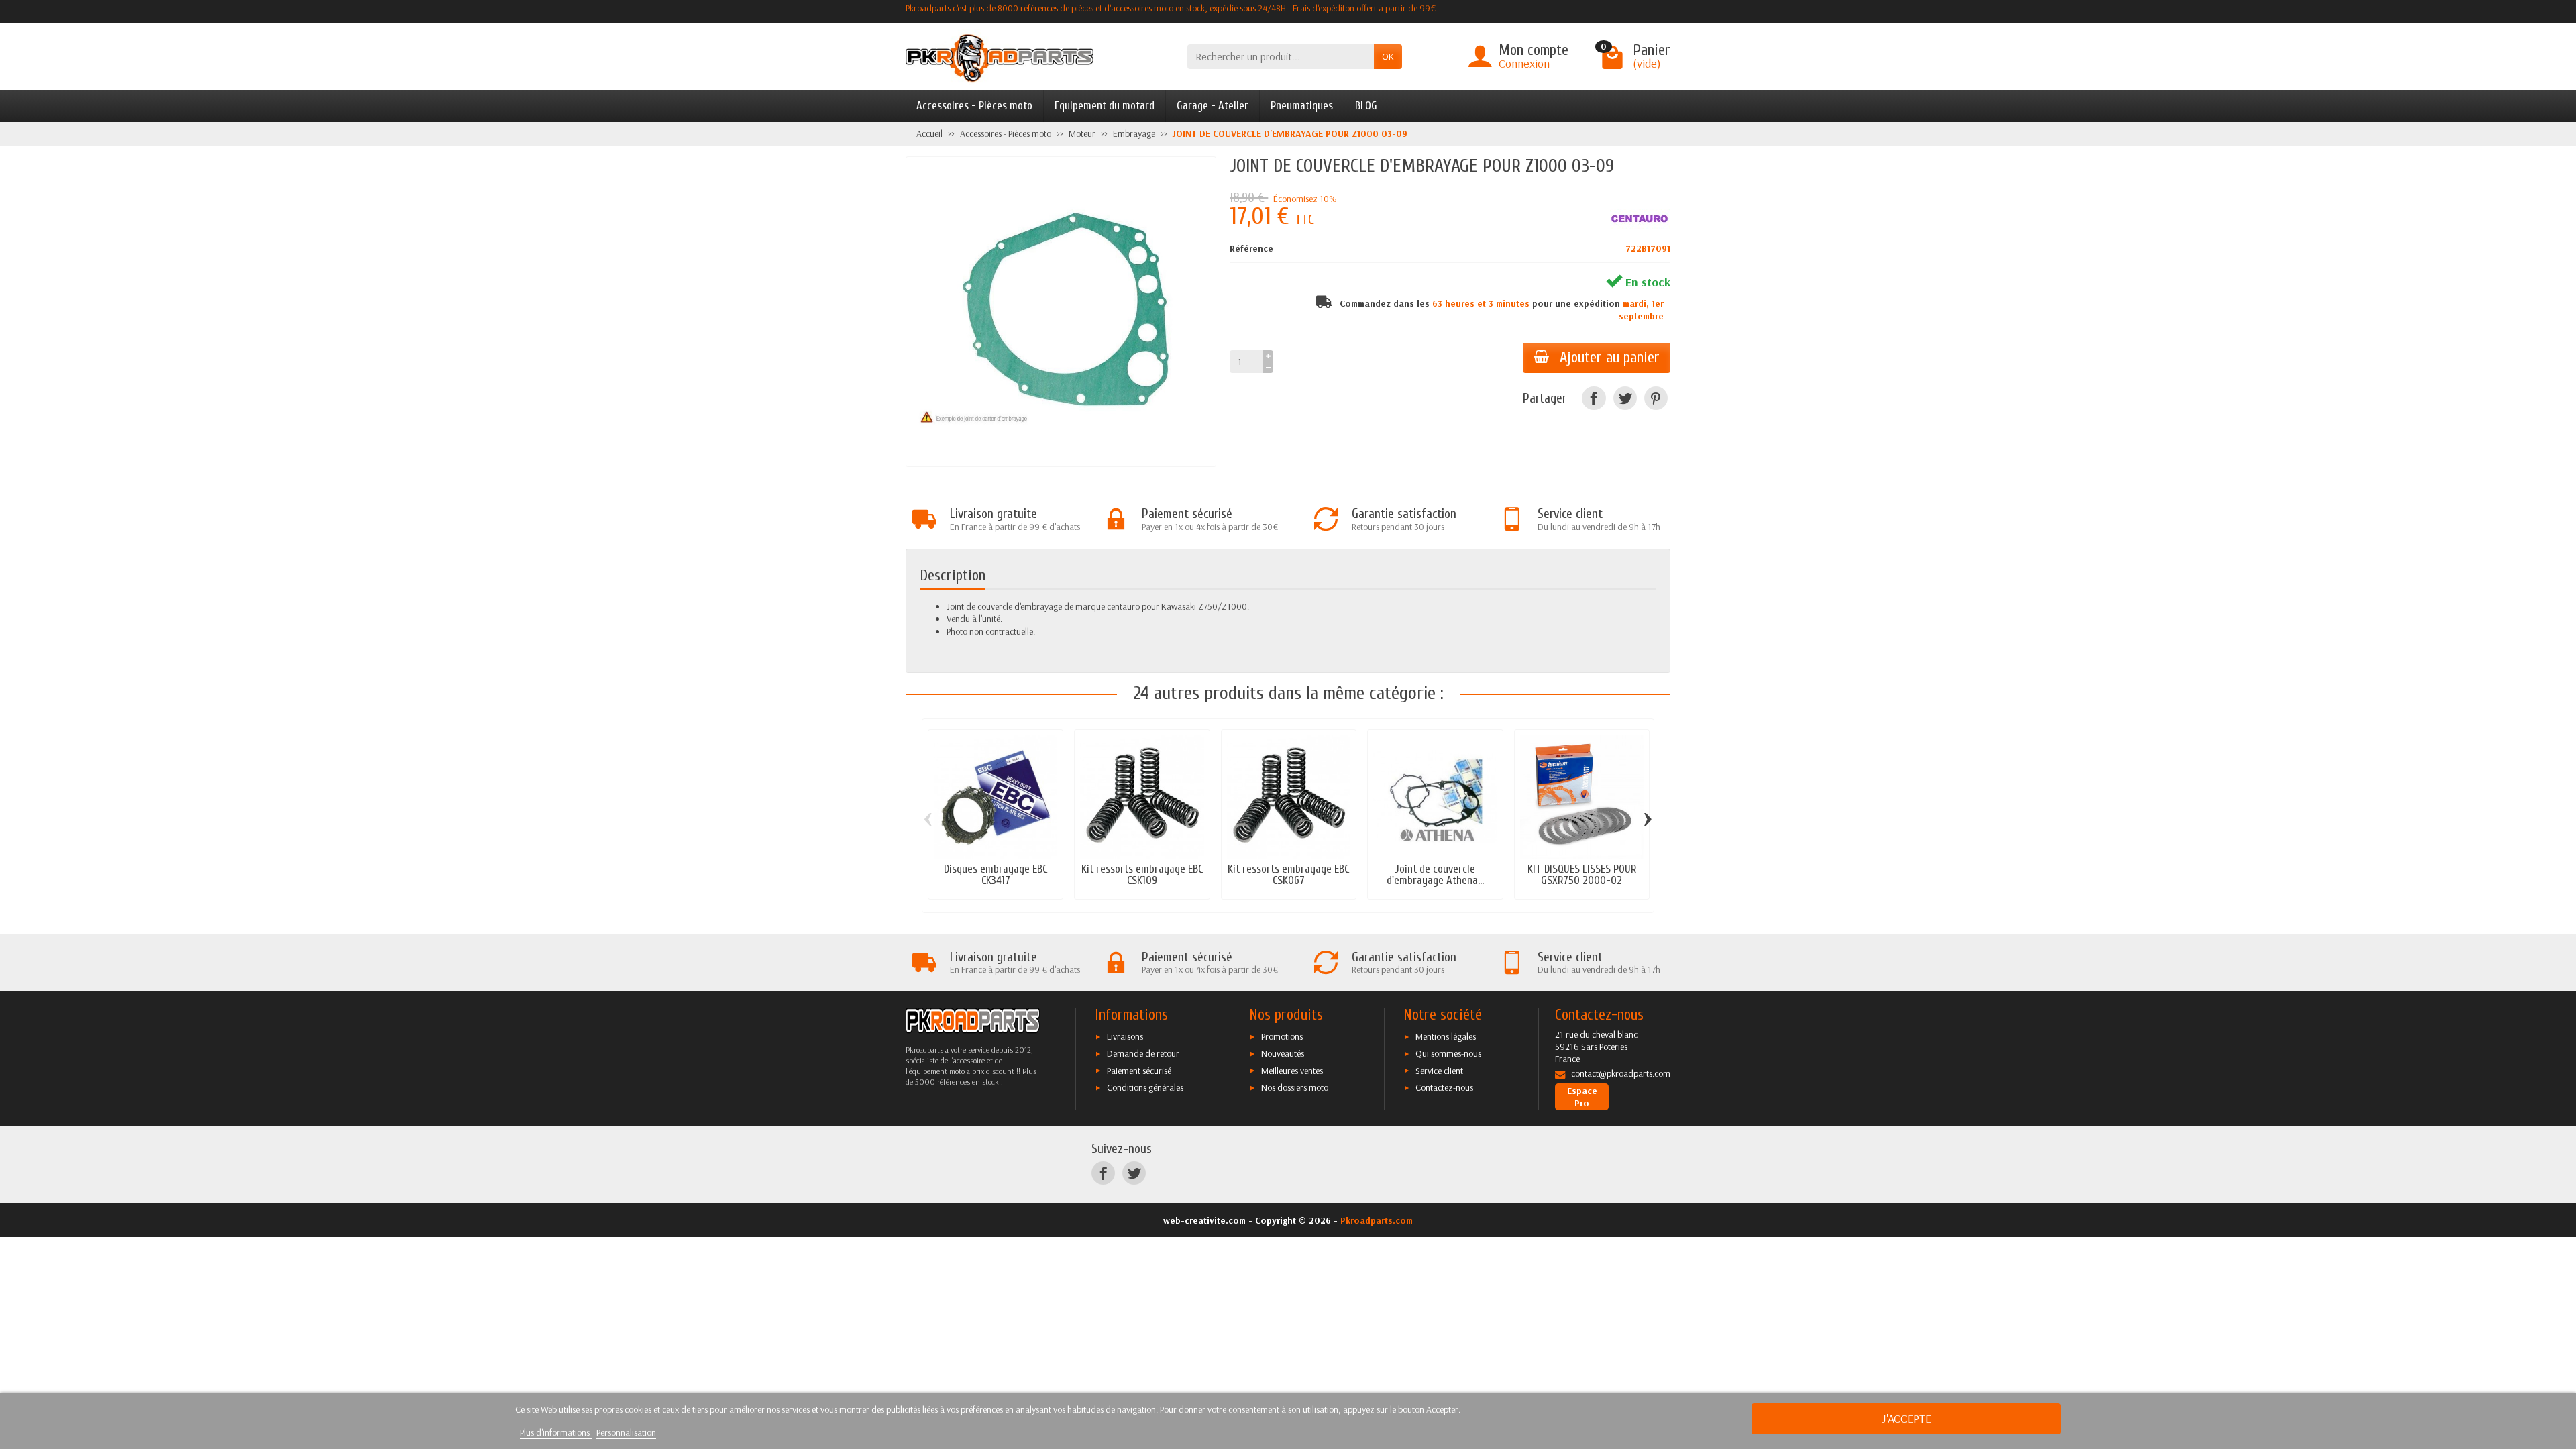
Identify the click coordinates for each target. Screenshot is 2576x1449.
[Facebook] (1594, 398)
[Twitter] (1625, 398)
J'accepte (1907, 1418)
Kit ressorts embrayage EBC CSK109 (1142, 875)
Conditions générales (1145, 1087)
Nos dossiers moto (1295, 1087)
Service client (1439, 1071)
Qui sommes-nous (1448, 1053)
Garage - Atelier (1213, 106)
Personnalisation (626, 1432)
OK (1388, 56)
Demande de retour (1143, 1053)
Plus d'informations (556, 1432)
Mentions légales (1446, 1036)
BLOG (1366, 106)
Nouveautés (1283, 1053)
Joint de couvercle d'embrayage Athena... (1435, 875)
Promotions (1282, 1036)
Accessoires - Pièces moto (974, 106)
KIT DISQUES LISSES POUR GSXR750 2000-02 (1582, 875)
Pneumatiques (1302, 106)
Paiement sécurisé (1139, 1071)
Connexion (1524, 63)
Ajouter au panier (1610, 358)
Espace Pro (1582, 1097)
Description (953, 576)
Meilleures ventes (1292, 1071)
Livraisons (1125, 1036)
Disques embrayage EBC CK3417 (996, 875)
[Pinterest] (1656, 398)
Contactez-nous (1444, 1087)
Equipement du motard (1105, 106)
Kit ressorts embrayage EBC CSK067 (1288, 875)
